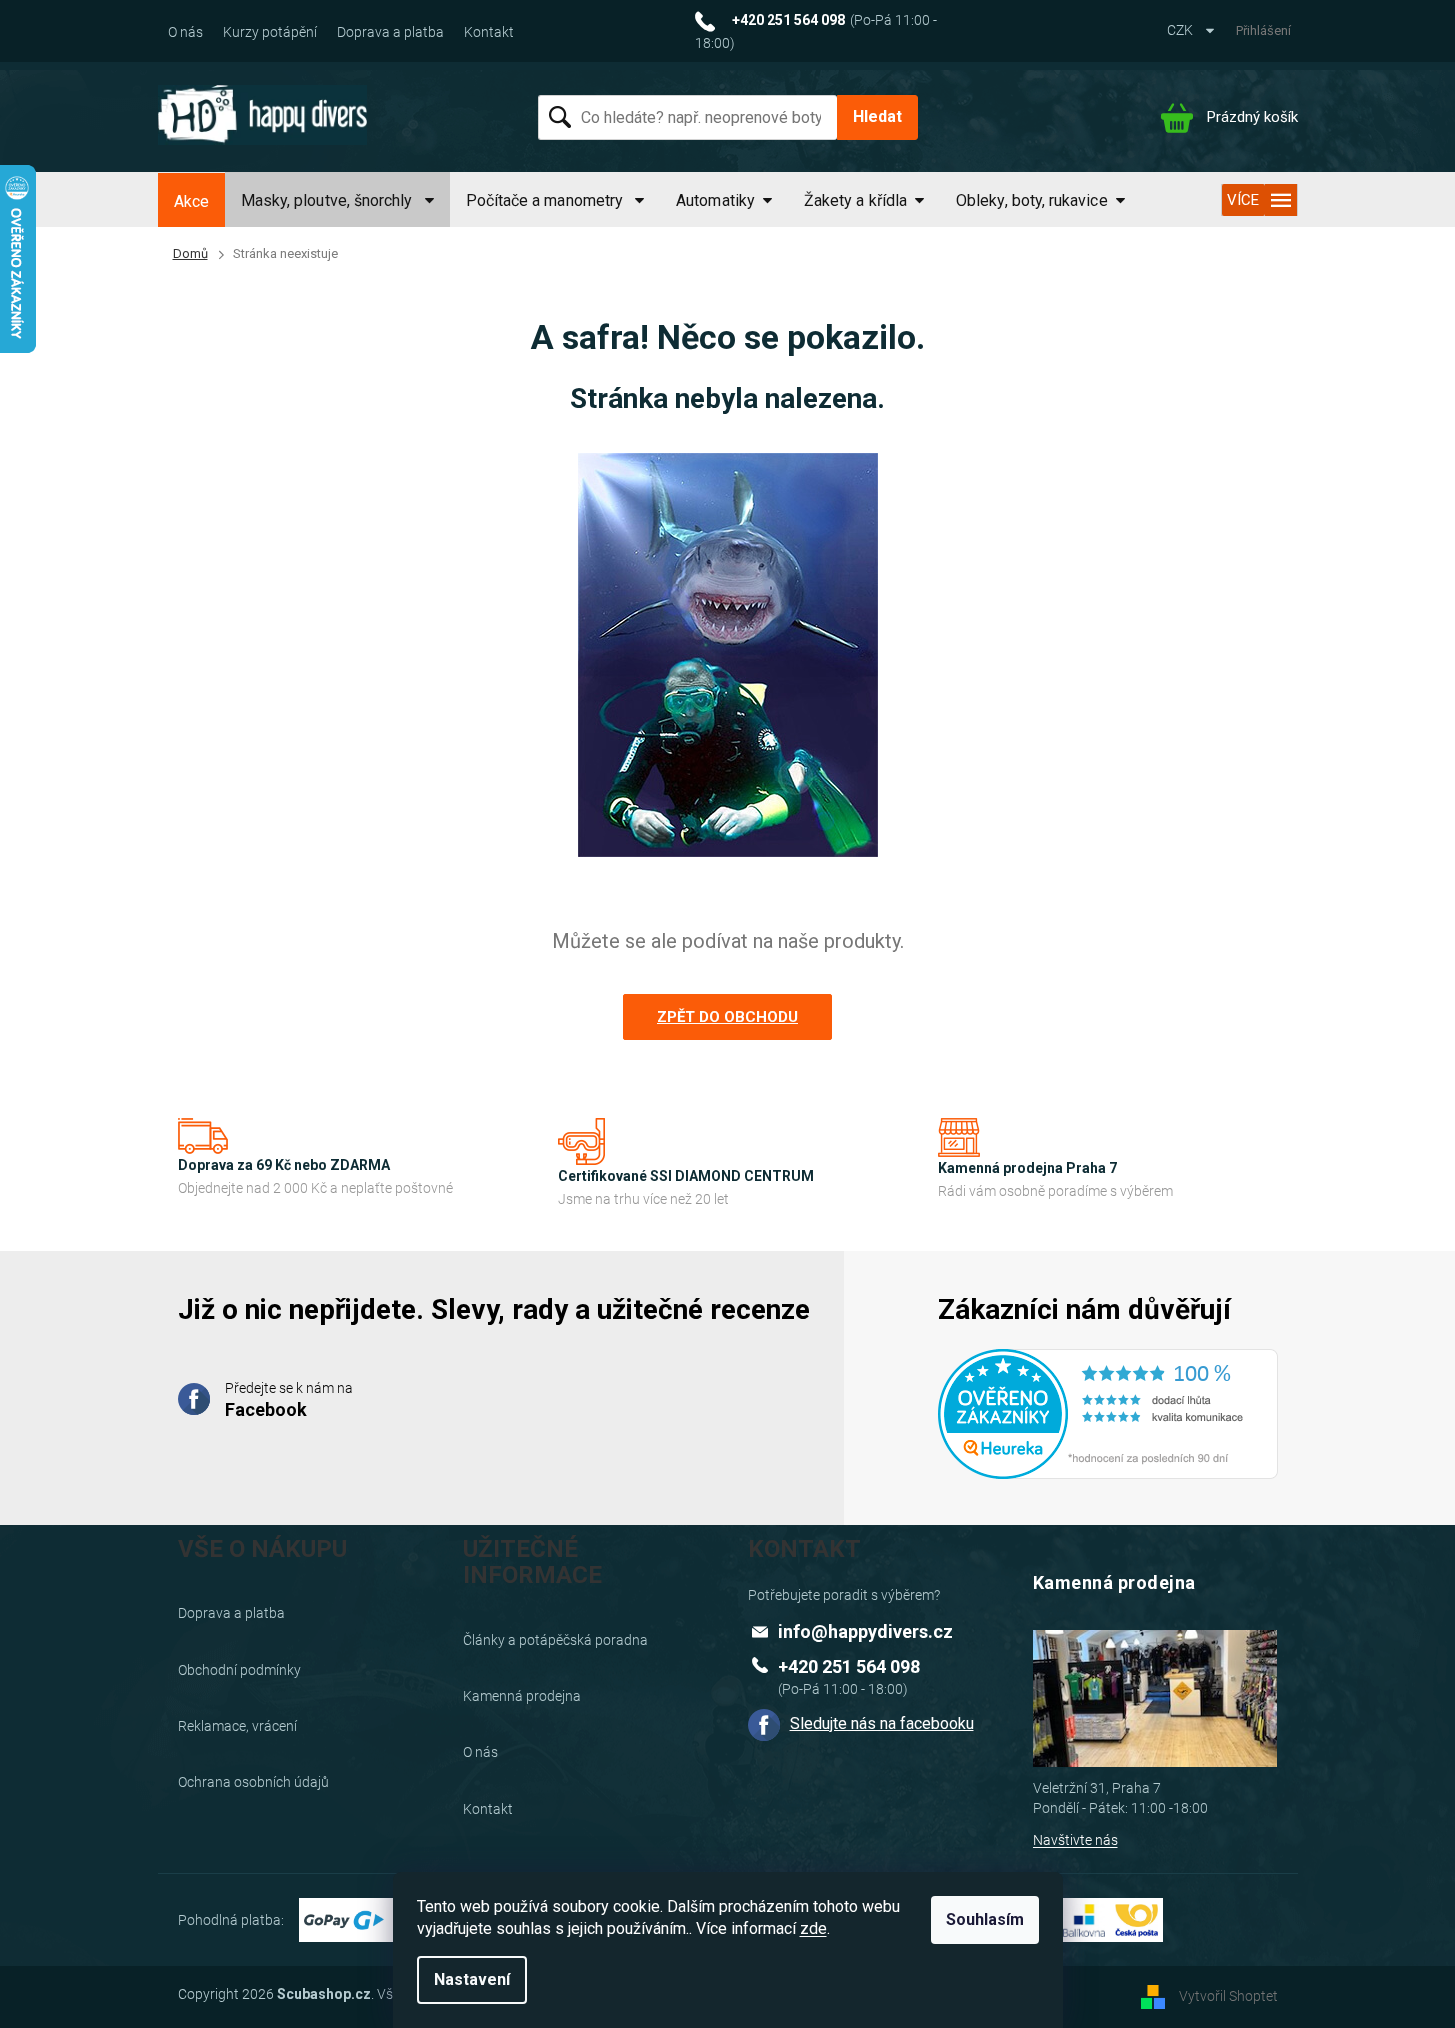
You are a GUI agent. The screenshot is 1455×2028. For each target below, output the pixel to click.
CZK (1181, 30)
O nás (185, 32)
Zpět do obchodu (727, 1017)
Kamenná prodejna (522, 1696)
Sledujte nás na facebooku (882, 1723)
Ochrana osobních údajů (253, 1782)
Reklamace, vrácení (237, 1726)
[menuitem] (191, 202)
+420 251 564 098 (849, 1666)
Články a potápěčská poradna (555, 1640)
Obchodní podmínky (239, 1670)
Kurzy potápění (270, 32)
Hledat (877, 116)
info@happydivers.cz (865, 1631)
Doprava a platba (390, 32)
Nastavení (472, 1979)
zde (813, 1928)
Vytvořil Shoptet (1228, 1996)
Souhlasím (985, 1919)
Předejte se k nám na (289, 1400)
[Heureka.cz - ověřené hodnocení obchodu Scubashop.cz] (1108, 1401)
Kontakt (489, 32)
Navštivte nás (1075, 1840)
